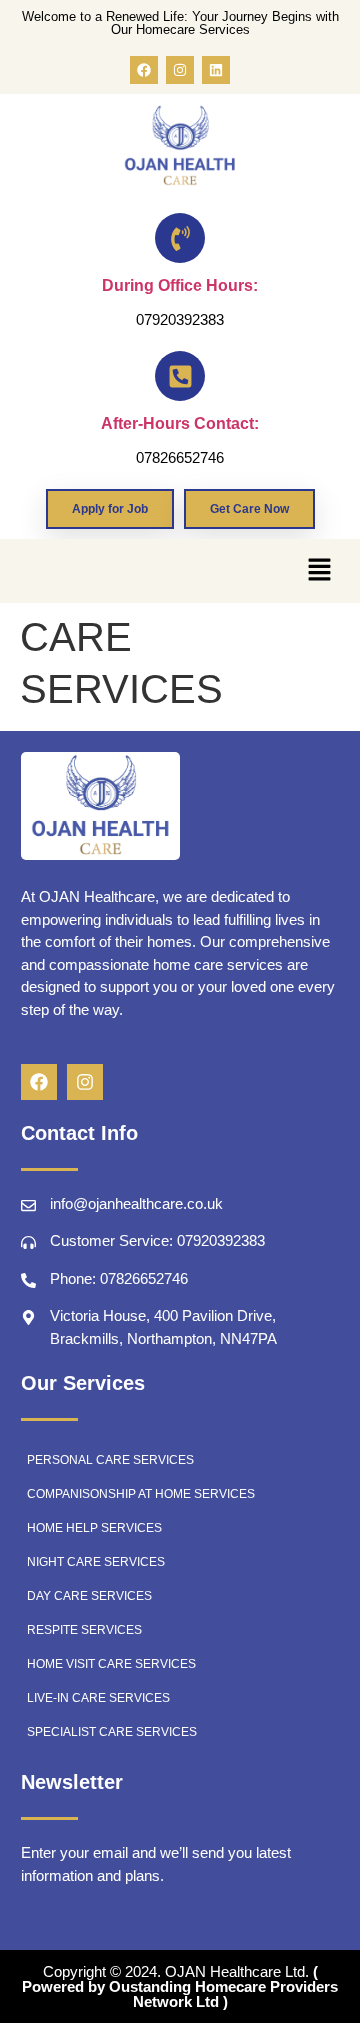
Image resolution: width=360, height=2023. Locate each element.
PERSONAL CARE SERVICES (110, 1460)
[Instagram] (180, 70)
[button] (319, 571)
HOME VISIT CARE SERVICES (111, 1664)
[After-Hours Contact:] (180, 376)
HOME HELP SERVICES (94, 1528)
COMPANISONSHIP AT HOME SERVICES (141, 1494)
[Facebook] (144, 70)
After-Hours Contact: (180, 423)
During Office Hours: (180, 285)
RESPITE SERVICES (84, 1630)
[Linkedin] (216, 70)
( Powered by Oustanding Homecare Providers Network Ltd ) (180, 1986)
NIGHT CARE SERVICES (96, 1562)
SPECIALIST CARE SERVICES (112, 1732)
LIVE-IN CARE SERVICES (98, 1698)
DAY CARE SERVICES (89, 1596)
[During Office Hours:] (180, 238)
